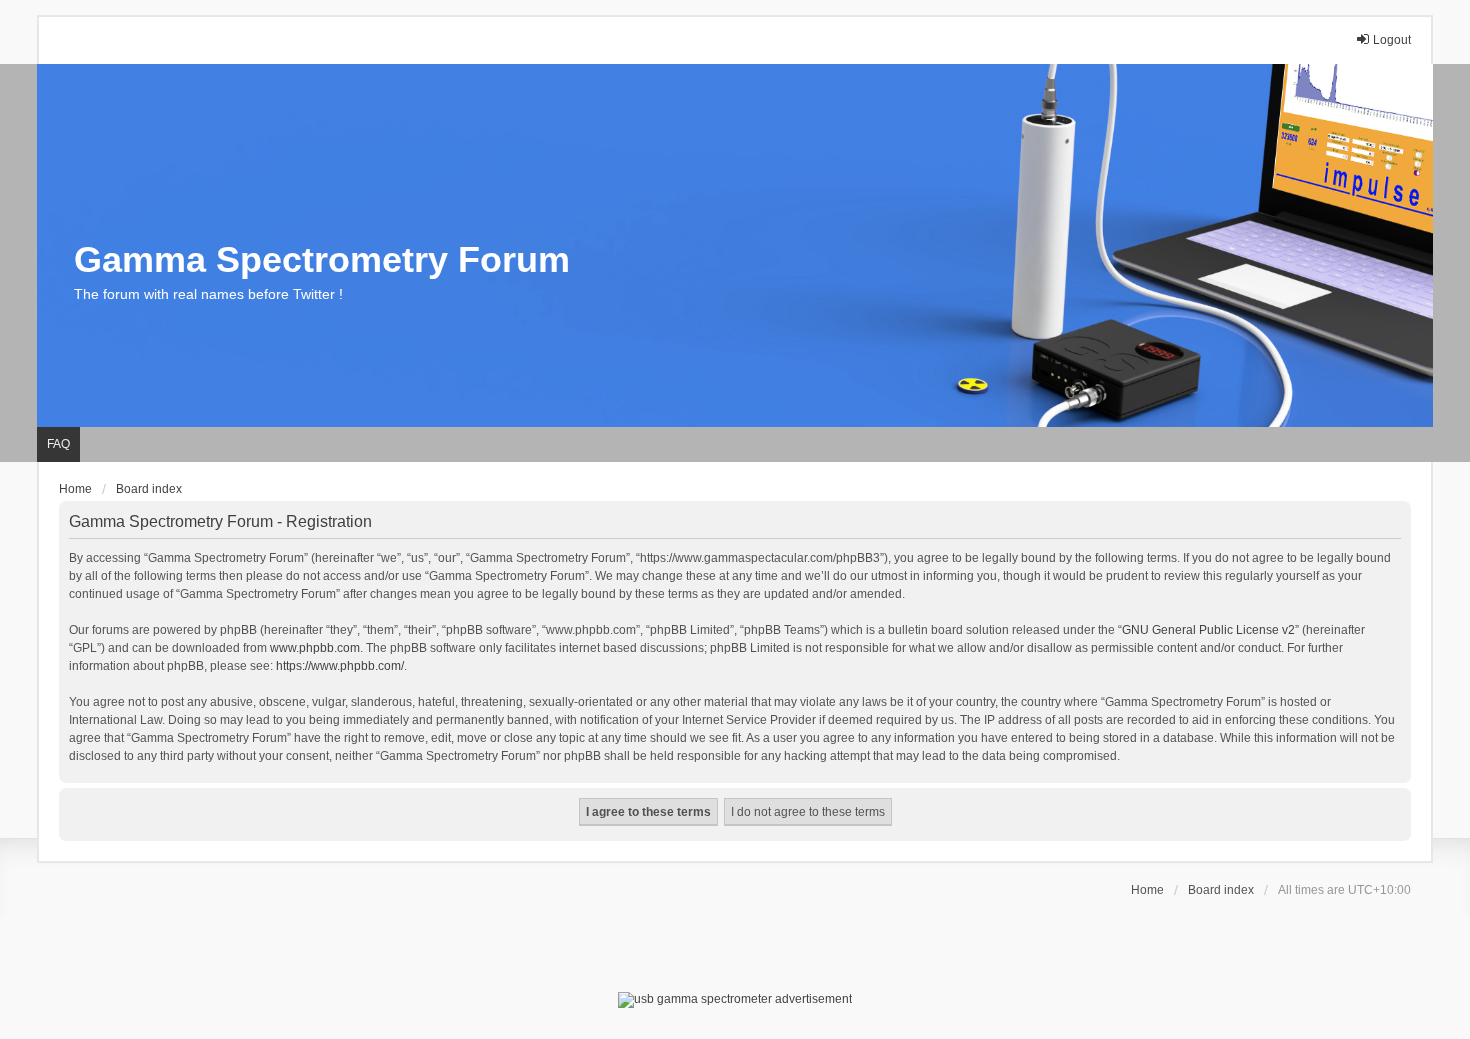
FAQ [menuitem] (58, 444)
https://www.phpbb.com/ (340, 666)
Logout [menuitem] (1392, 40)
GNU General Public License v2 (1208, 630)
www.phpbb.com (315, 648)
